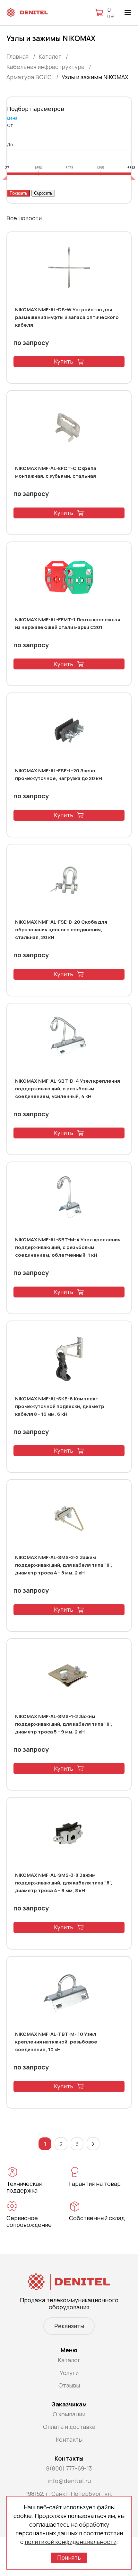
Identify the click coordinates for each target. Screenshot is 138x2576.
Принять (69, 2557)
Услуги (69, 2373)
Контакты (69, 2439)
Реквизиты (69, 2326)
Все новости (24, 218)
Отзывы (69, 2385)
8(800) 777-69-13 (69, 2468)
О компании (69, 2414)
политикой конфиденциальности (71, 2542)
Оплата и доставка (69, 2427)
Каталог (69, 2360)
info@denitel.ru (69, 2481)
